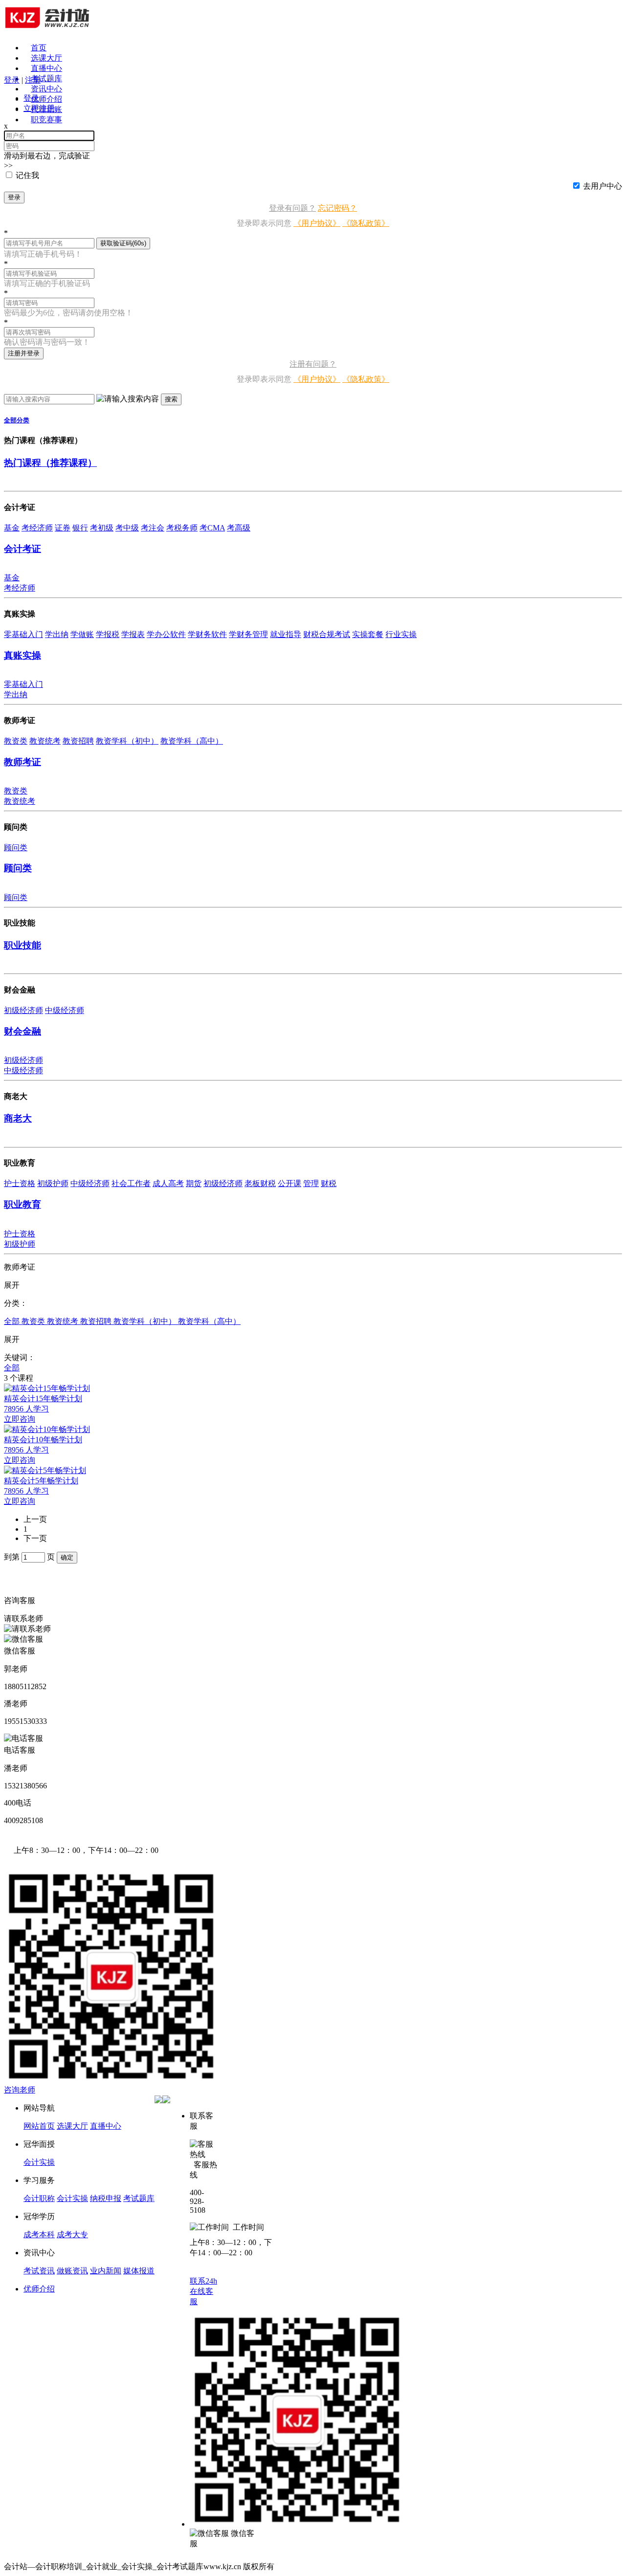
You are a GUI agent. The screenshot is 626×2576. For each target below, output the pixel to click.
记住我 (27, 175)
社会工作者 (131, 1183)
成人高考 (168, 1183)
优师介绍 (46, 99)
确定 (67, 1557)
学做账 (82, 634)
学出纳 (57, 634)
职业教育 (22, 1204)
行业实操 (401, 634)
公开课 (290, 1183)
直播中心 (46, 68)
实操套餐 (368, 634)
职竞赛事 (46, 120)
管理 (311, 1183)
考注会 (153, 528)
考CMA (212, 528)
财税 (329, 1183)
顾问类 (16, 848)
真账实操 (22, 655)
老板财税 (260, 1183)
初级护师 (53, 1183)
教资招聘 (78, 741)
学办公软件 (166, 634)
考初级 (102, 528)
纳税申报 (106, 2198)
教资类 (16, 741)
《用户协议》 (317, 223)
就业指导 (286, 634)
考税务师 (182, 528)
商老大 (18, 1118)
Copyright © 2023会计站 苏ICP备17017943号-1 (354, 2566)
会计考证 (22, 549)
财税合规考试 (327, 634)
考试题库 (46, 78)
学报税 (108, 634)
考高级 (239, 528)
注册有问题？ (313, 364)
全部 (13, 1321)
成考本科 (39, 2235)
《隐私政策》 (366, 223)
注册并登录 (24, 353)
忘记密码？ (337, 208)
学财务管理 (248, 634)
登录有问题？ (292, 208)
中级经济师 (65, 1010)
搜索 (171, 399)
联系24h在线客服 (203, 2291)
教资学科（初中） (127, 741)
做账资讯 (72, 2271)
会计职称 (39, 2198)
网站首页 (39, 2126)
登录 (14, 197)
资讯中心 (46, 89)
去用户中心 (603, 186)
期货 (194, 1183)
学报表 (133, 634)
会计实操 (39, 2162)
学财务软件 (207, 634)
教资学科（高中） (192, 741)
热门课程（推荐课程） (50, 463)
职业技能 (22, 945)
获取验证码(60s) (123, 243)
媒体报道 (139, 2271)
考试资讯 (39, 2271)
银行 (80, 528)
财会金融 (22, 1031)
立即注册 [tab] (39, 108)
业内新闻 (106, 2271)
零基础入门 (23, 634)
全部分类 (17, 420)
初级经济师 (23, 1010)
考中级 (127, 528)
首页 (39, 48)
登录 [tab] (31, 98)
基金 (12, 528)
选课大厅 (46, 58)
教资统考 (45, 741)
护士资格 (20, 1183)
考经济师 (37, 528)
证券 (63, 528)
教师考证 (22, 762)
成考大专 (72, 2235)
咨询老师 (20, 2090)
